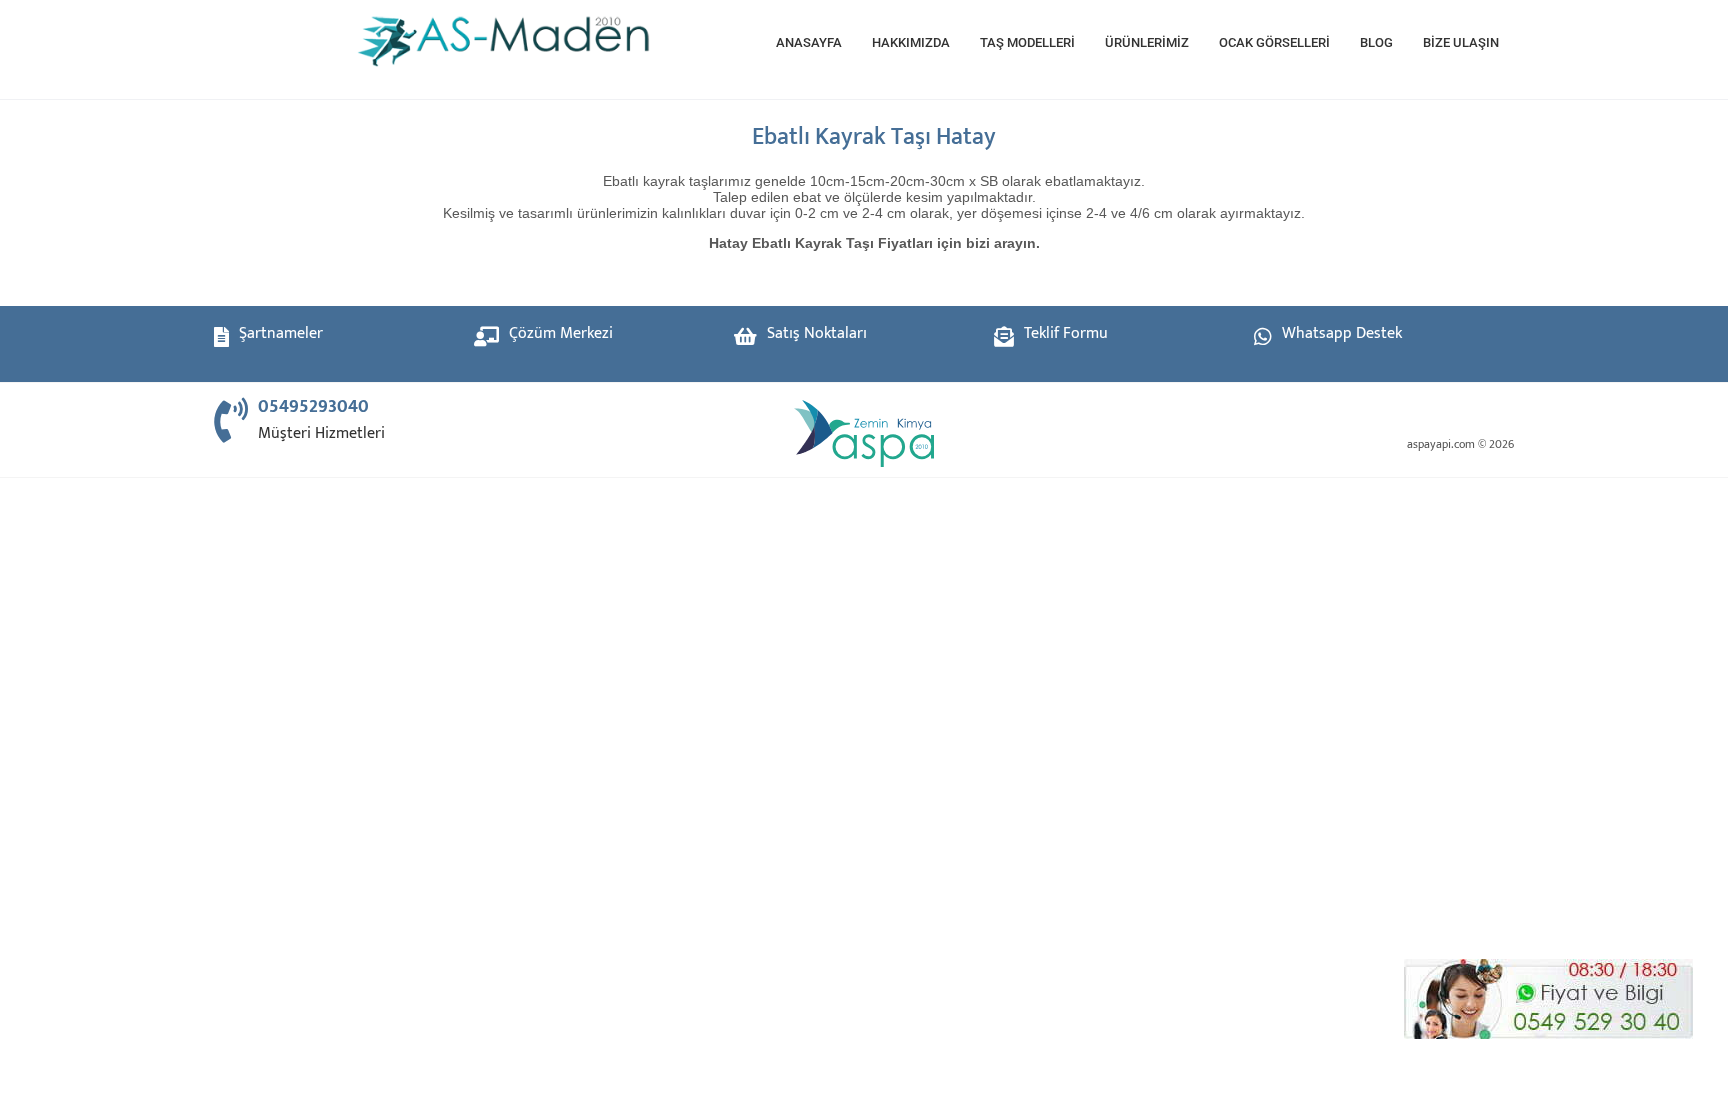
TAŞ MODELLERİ (1027, 42)
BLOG (1376, 42)
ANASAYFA (809, 42)
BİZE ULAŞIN (1461, 42)
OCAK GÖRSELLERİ (1274, 42)
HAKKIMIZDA (911, 42)
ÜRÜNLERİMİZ (1147, 42)
